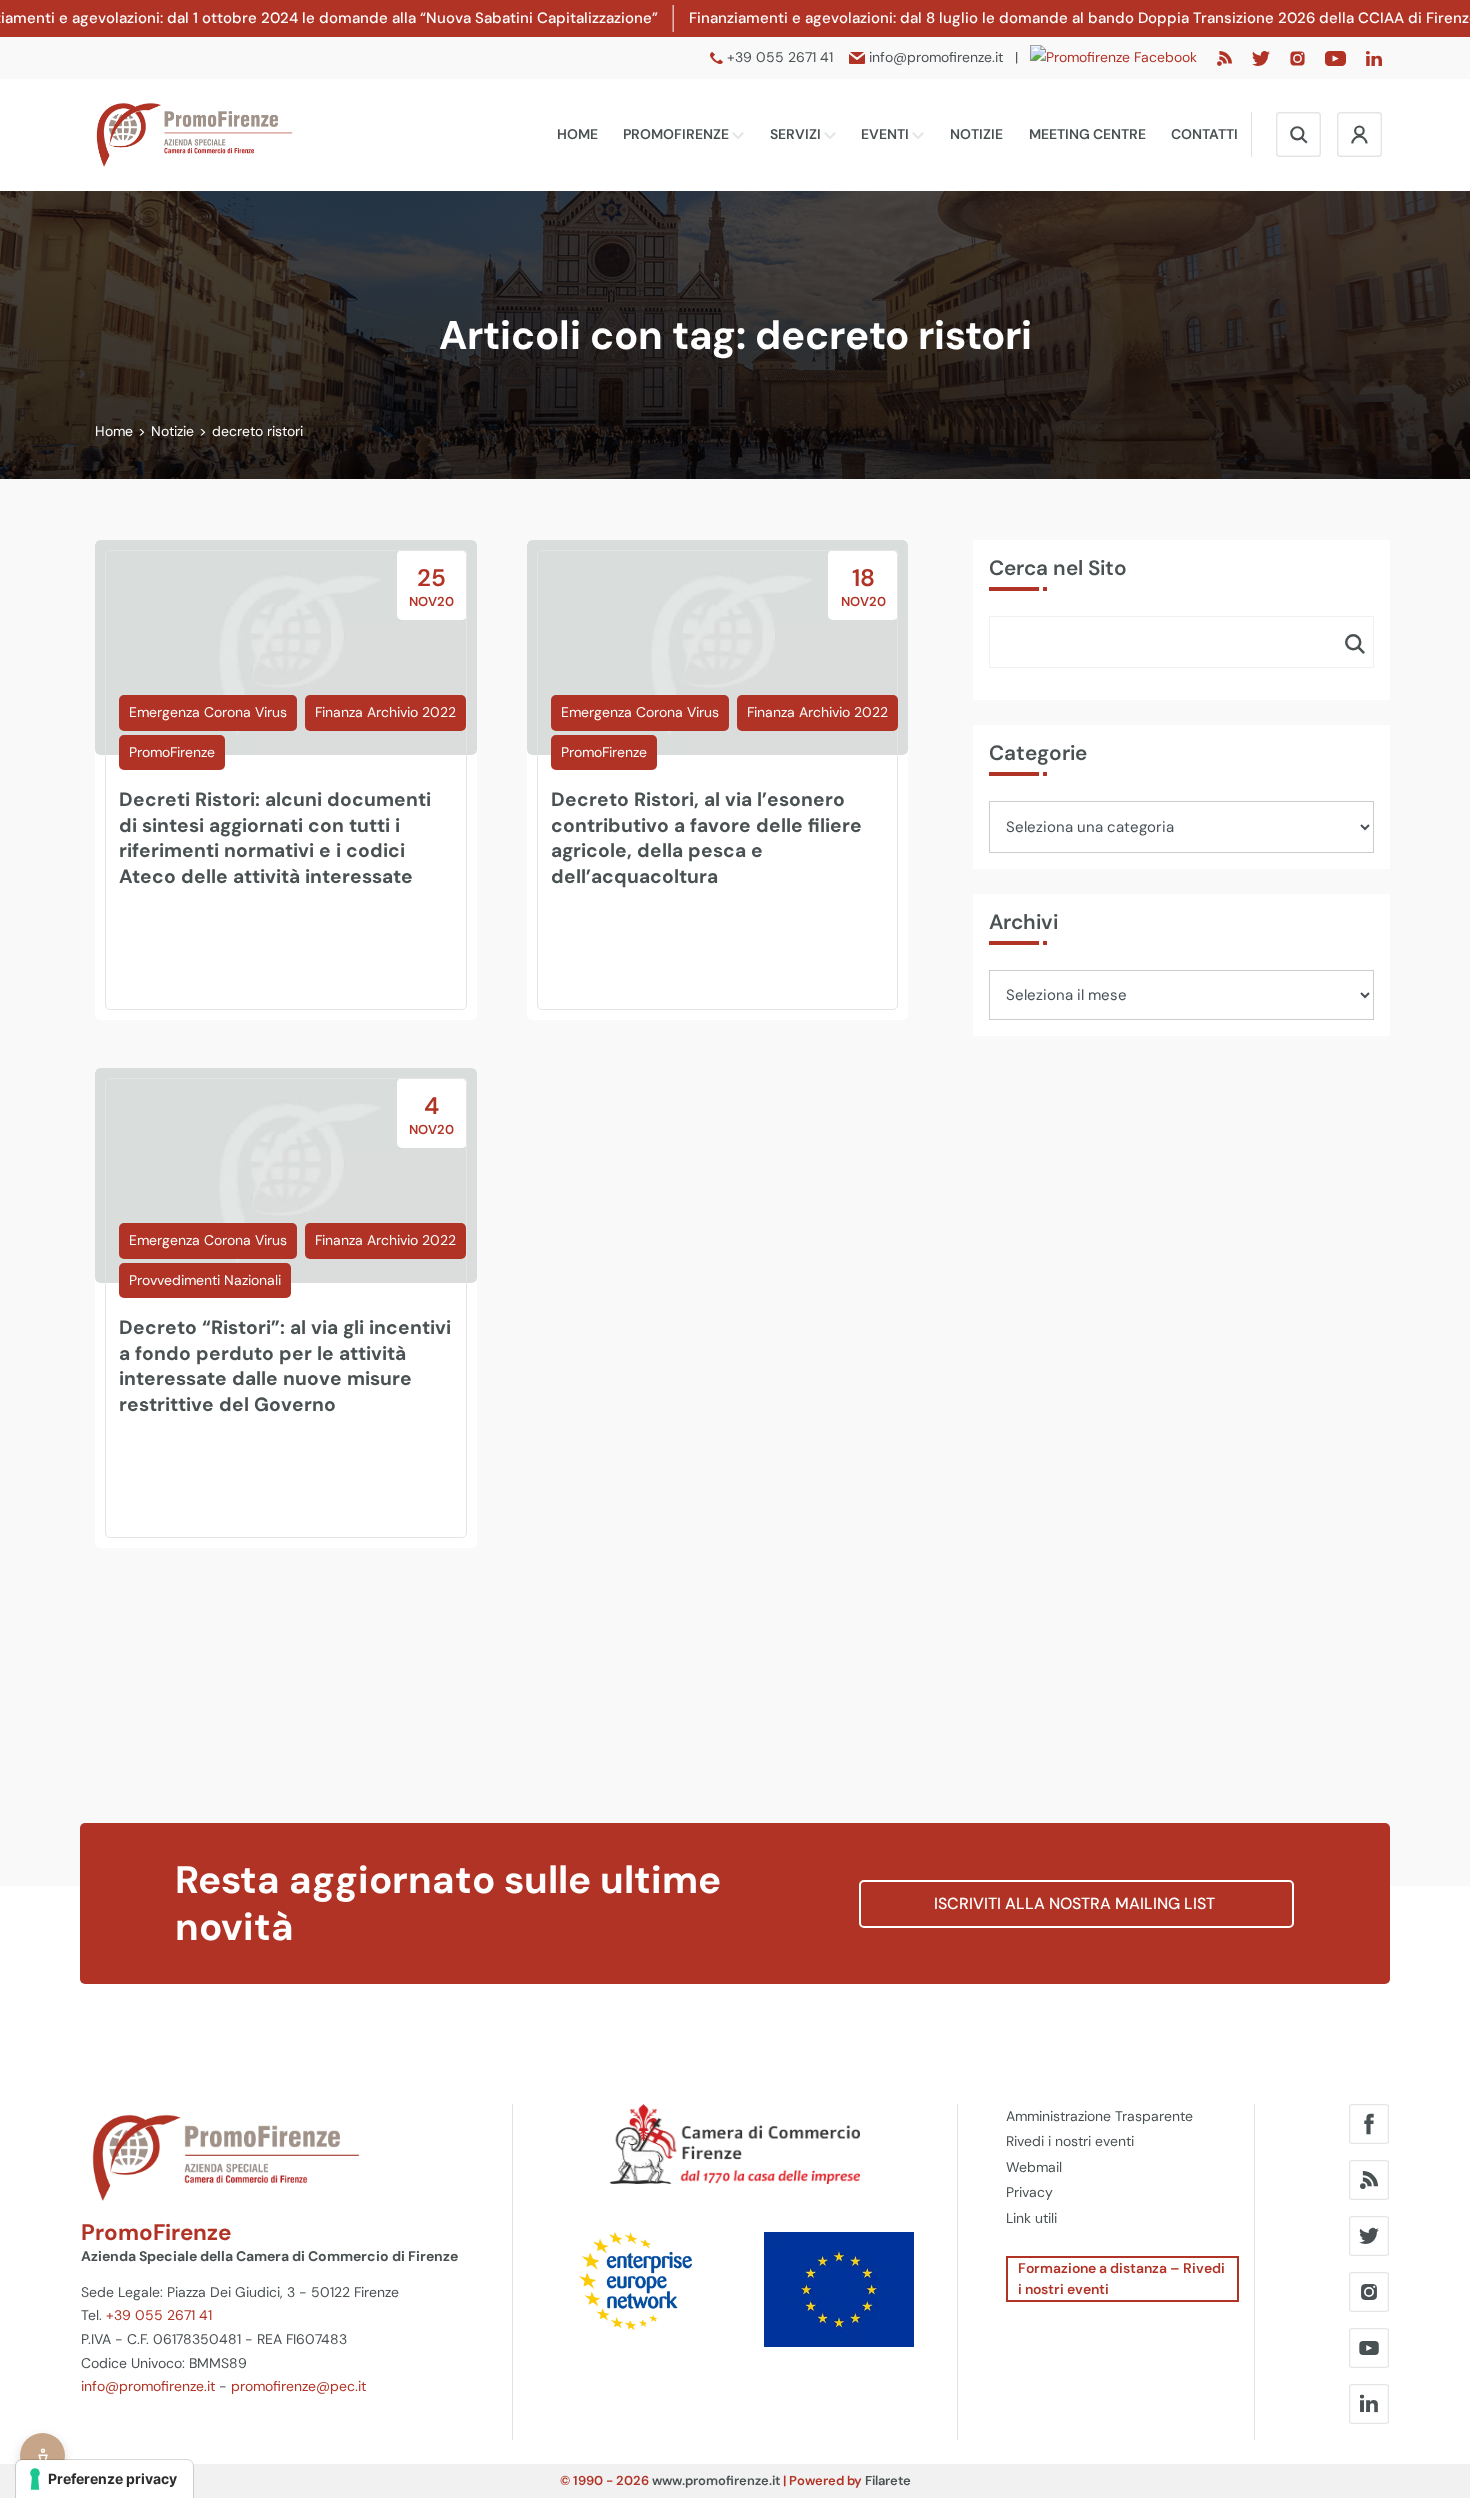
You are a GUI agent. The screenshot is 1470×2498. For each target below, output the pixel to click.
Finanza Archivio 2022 (385, 712)
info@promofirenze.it (148, 2386)
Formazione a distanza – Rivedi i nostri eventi (1121, 2278)
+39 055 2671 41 (159, 2315)
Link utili (1031, 2218)
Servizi (797, 134)
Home (577, 134)
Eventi (886, 134)
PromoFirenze (677, 134)
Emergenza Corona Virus (208, 712)
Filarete (888, 2480)
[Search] (1355, 643)
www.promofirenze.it (716, 2480)
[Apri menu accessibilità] (42, 2455)
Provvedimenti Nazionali (205, 1280)
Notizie (976, 134)
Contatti (1204, 134)
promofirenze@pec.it (298, 2386)
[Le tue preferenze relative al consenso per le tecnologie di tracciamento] (104, 2479)
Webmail (1034, 2167)
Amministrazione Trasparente (1099, 2116)
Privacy (1029, 2192)
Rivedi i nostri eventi (1070, 2141)
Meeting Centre (1087, 134)
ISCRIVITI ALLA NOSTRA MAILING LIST (1076, 1903)
